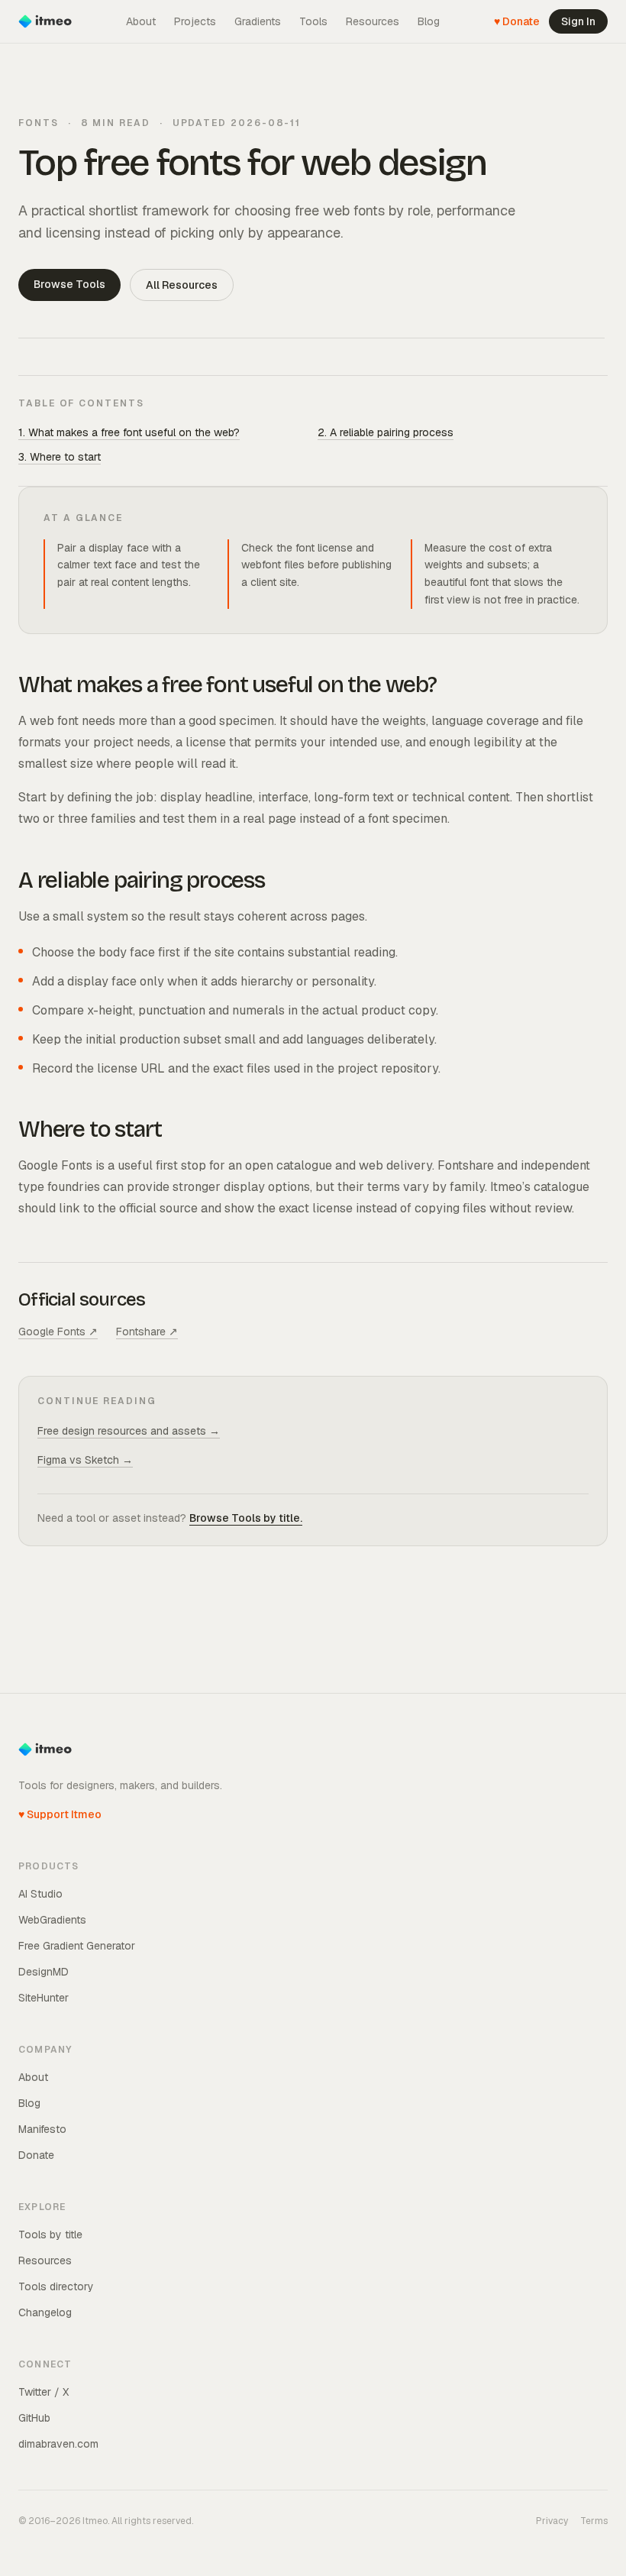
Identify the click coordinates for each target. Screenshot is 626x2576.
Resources (373, 21)
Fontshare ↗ (147, 1332)
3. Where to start (60, 457)
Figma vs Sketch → (85, 1460)
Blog (429, 21)
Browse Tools (69, 284)
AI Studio (40, 1894)
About (141, 21)
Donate (36, 2155)
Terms (594, 2521)
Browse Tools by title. (246, 1518)
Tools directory (56, 2286)
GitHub (34, 2418)
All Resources (182, 285)
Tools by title (50, 2235)
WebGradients (52, 1920)
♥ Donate (517, 21)
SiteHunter (44, 1998)
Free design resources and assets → (129, 1431)
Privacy (552, 2521)
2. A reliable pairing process (386, 432)
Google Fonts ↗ (58, 1332)
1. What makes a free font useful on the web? (129, 432)
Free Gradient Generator (77, 1946)
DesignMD (44, 1972)
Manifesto (42, 2129)
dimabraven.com (58, 2444)
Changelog (45, 2312)
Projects (195, 21)
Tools (313, 21)
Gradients (258, 21)
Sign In (578, 21)
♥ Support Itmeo (60, 1814)
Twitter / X (44, 2392)
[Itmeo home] (45, 21)
